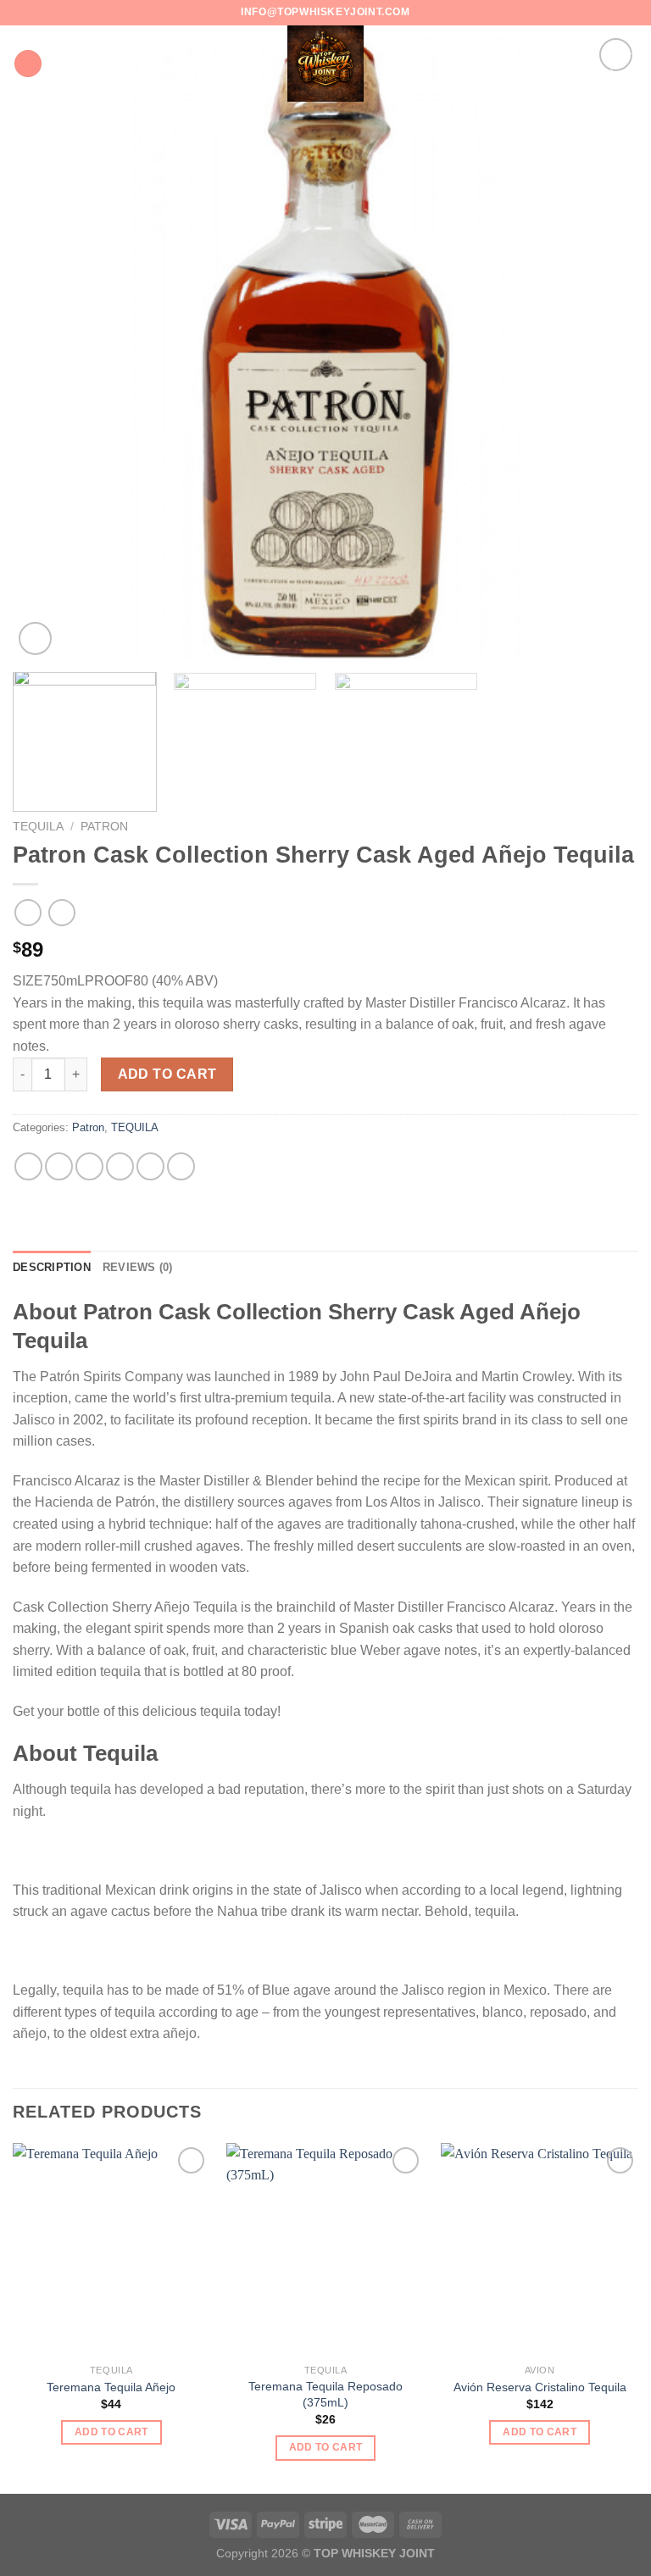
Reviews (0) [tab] (138, 1267)
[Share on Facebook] (59, 1166)
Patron (104, 827)
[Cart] (623, 64)
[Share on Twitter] (89, 1166)
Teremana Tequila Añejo (111, 2387)
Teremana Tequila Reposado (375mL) (325, 2394)
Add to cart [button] (111, 2432)
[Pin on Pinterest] (150, 1166)
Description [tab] (52, 1267)
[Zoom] (35, 638)
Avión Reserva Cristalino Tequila (540, 2387)
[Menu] (28, 64)
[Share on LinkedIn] (181, 1166)
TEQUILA (38, 827)
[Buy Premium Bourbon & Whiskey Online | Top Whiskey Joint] (325, 64)
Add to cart (167, 1074)
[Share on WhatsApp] (28, 1166)
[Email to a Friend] (120, 1166)
